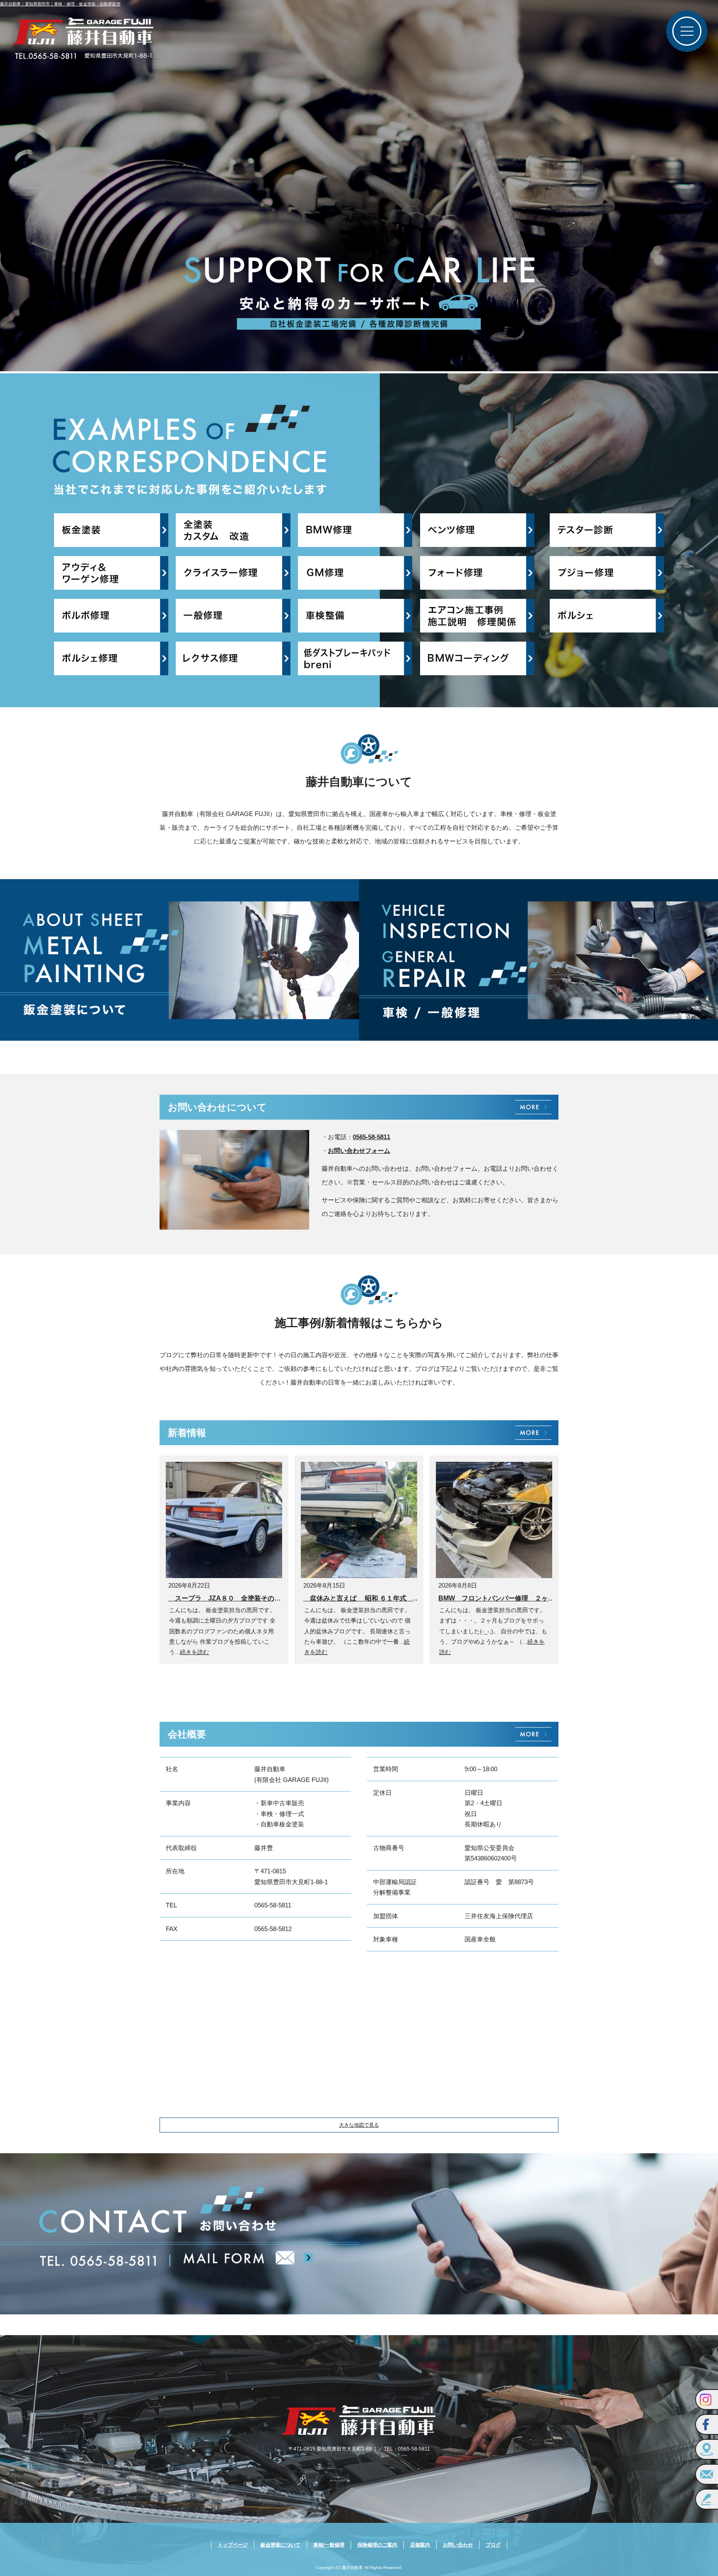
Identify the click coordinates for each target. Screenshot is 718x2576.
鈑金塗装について (280, 2545)
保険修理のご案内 (377, 2545)
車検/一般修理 (329, 2545)
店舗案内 (420, 2545)
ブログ (493, 2545)
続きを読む (194, 1652)
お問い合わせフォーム (359, 1151)
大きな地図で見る (359, 2125)
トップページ (233, 2545)
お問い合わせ (458, 2545)
